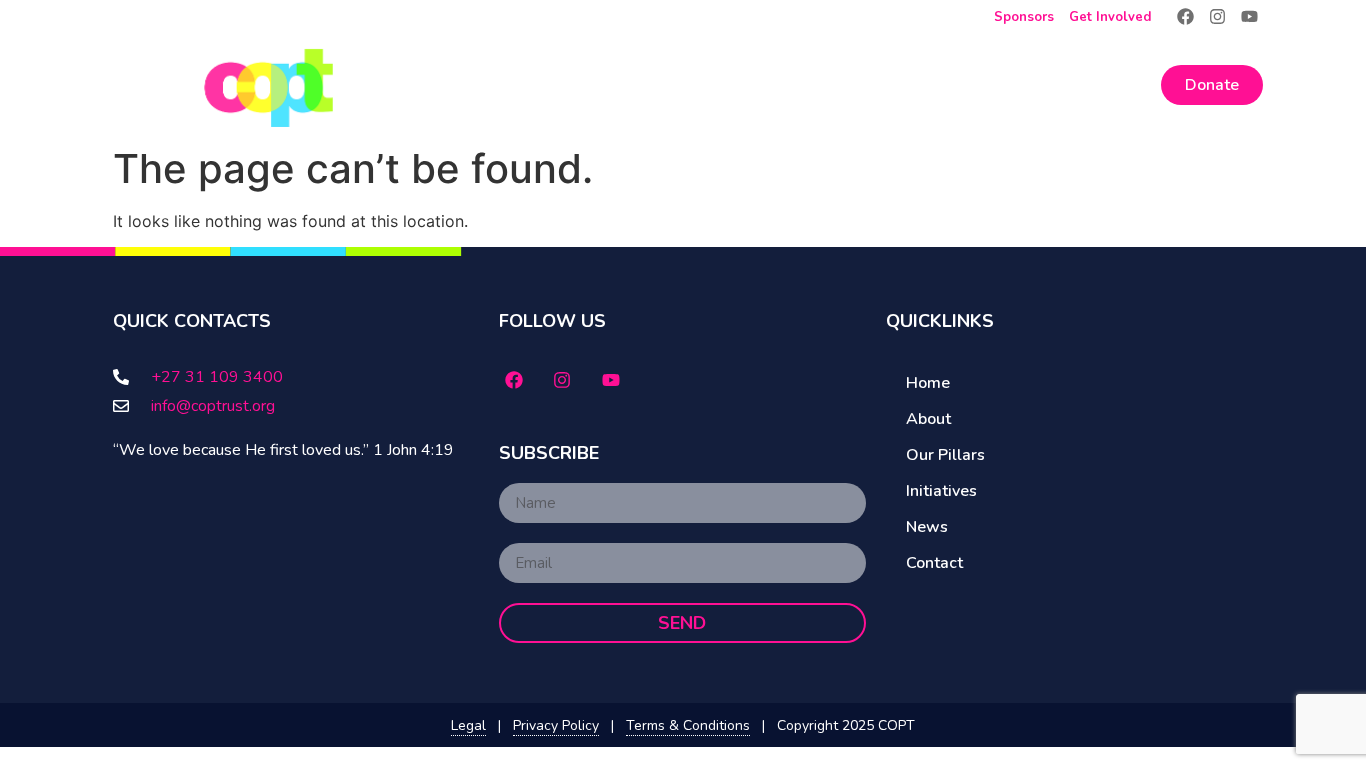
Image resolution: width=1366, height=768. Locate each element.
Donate (1212, 85)
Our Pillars (790, 85)
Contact (1112, 85)
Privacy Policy (556, 725)
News (1023, 85)
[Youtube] (1249, 16)
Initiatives (926, 85)
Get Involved (1110, 17)
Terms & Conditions (688, 725)
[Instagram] (1217, 16)
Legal (468, 725)
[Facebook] (1184, 16)
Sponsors (1024, 17)
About (667, 85)
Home (583, 85)
